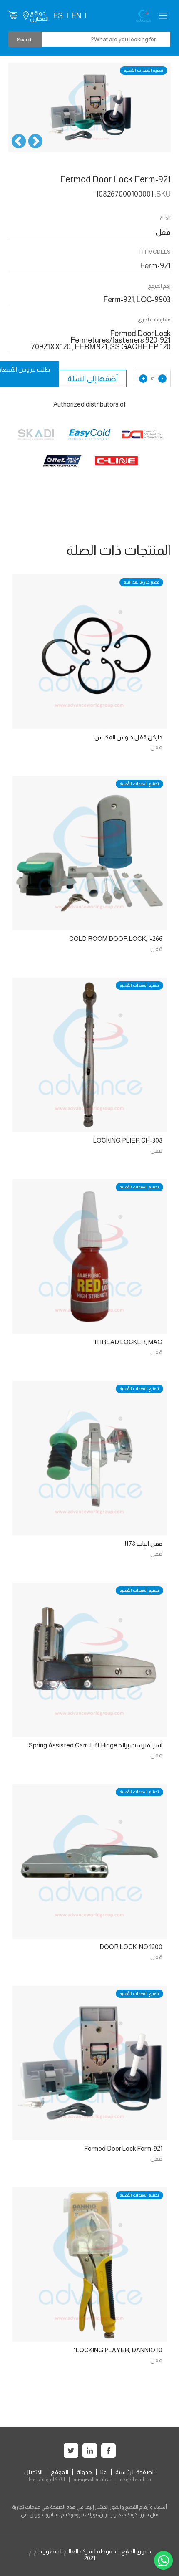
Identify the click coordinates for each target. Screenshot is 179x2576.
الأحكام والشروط (46, 2480)
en (76, 16)
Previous (35, 142)
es (58, 16)
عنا (104, 2472)
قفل (156, 747)
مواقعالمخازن (39, 16)
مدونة (84, 2472)
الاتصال (33, 2472)
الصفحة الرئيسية (135, 2472)
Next (19, 142)
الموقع (60, 2472)
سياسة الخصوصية (92, 2480)
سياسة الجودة (135, 2480)
